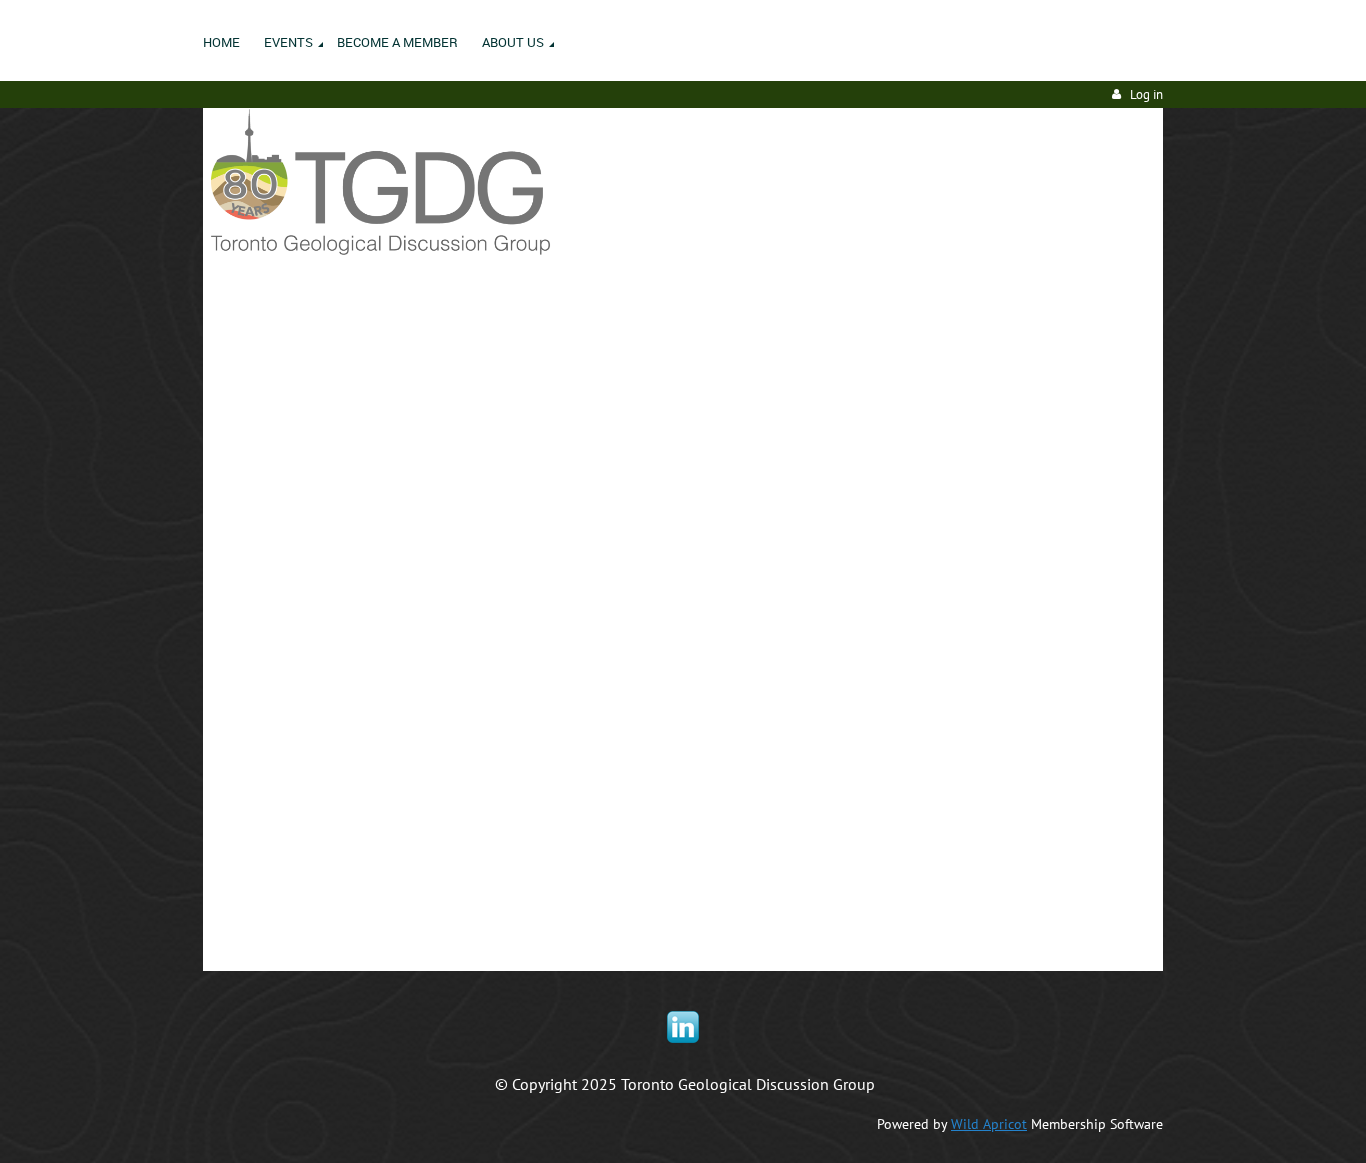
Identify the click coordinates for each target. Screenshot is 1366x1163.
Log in (1146, 94)
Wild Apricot (989, 1124)
